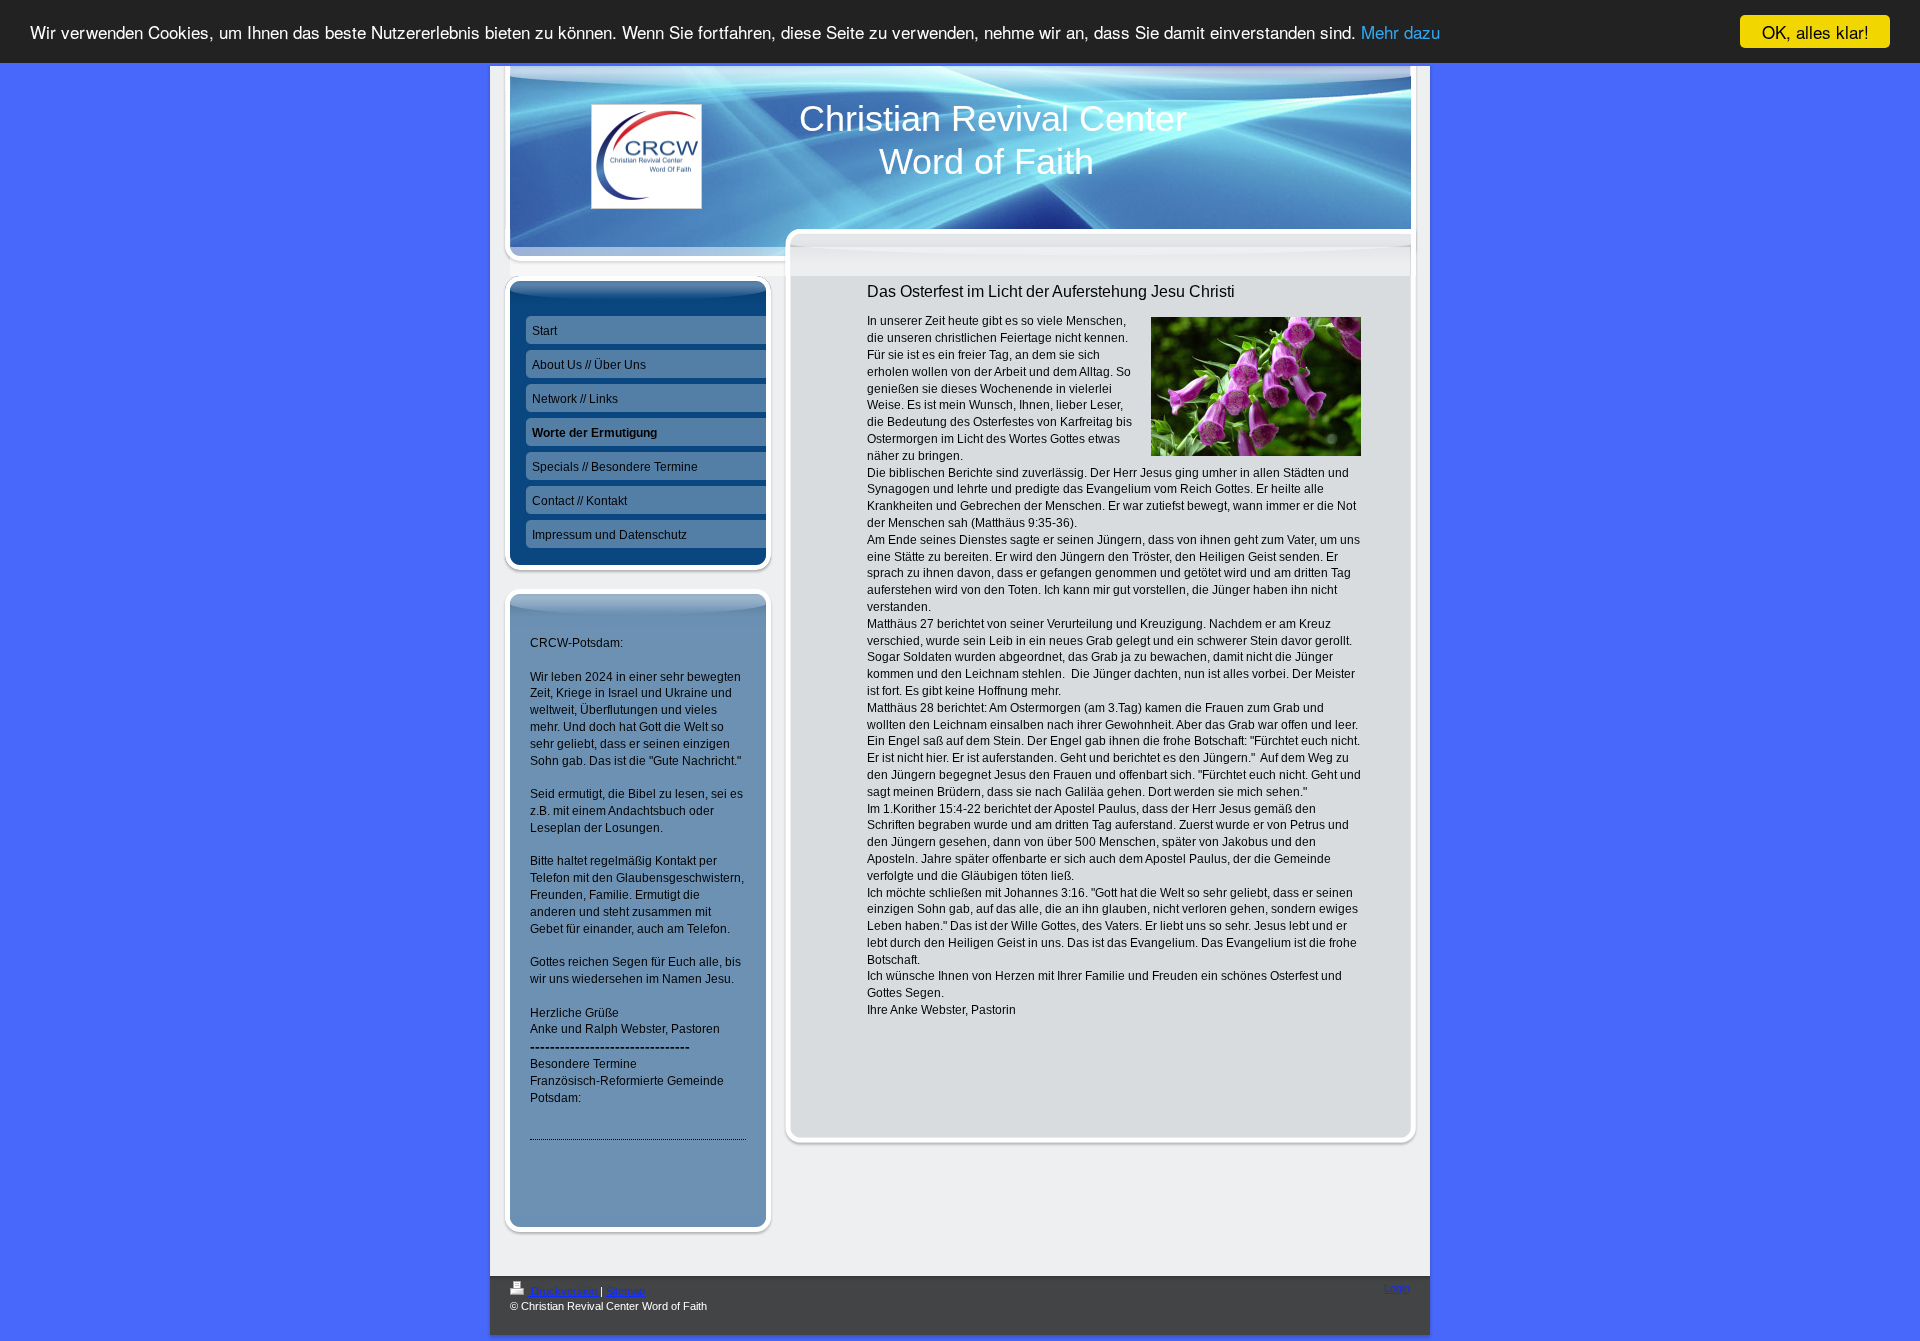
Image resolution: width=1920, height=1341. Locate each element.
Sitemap (625, 1291)
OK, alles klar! (1815, 31)
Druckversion (564, 1291)
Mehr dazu (1400, 32)
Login (1397, 1288)
